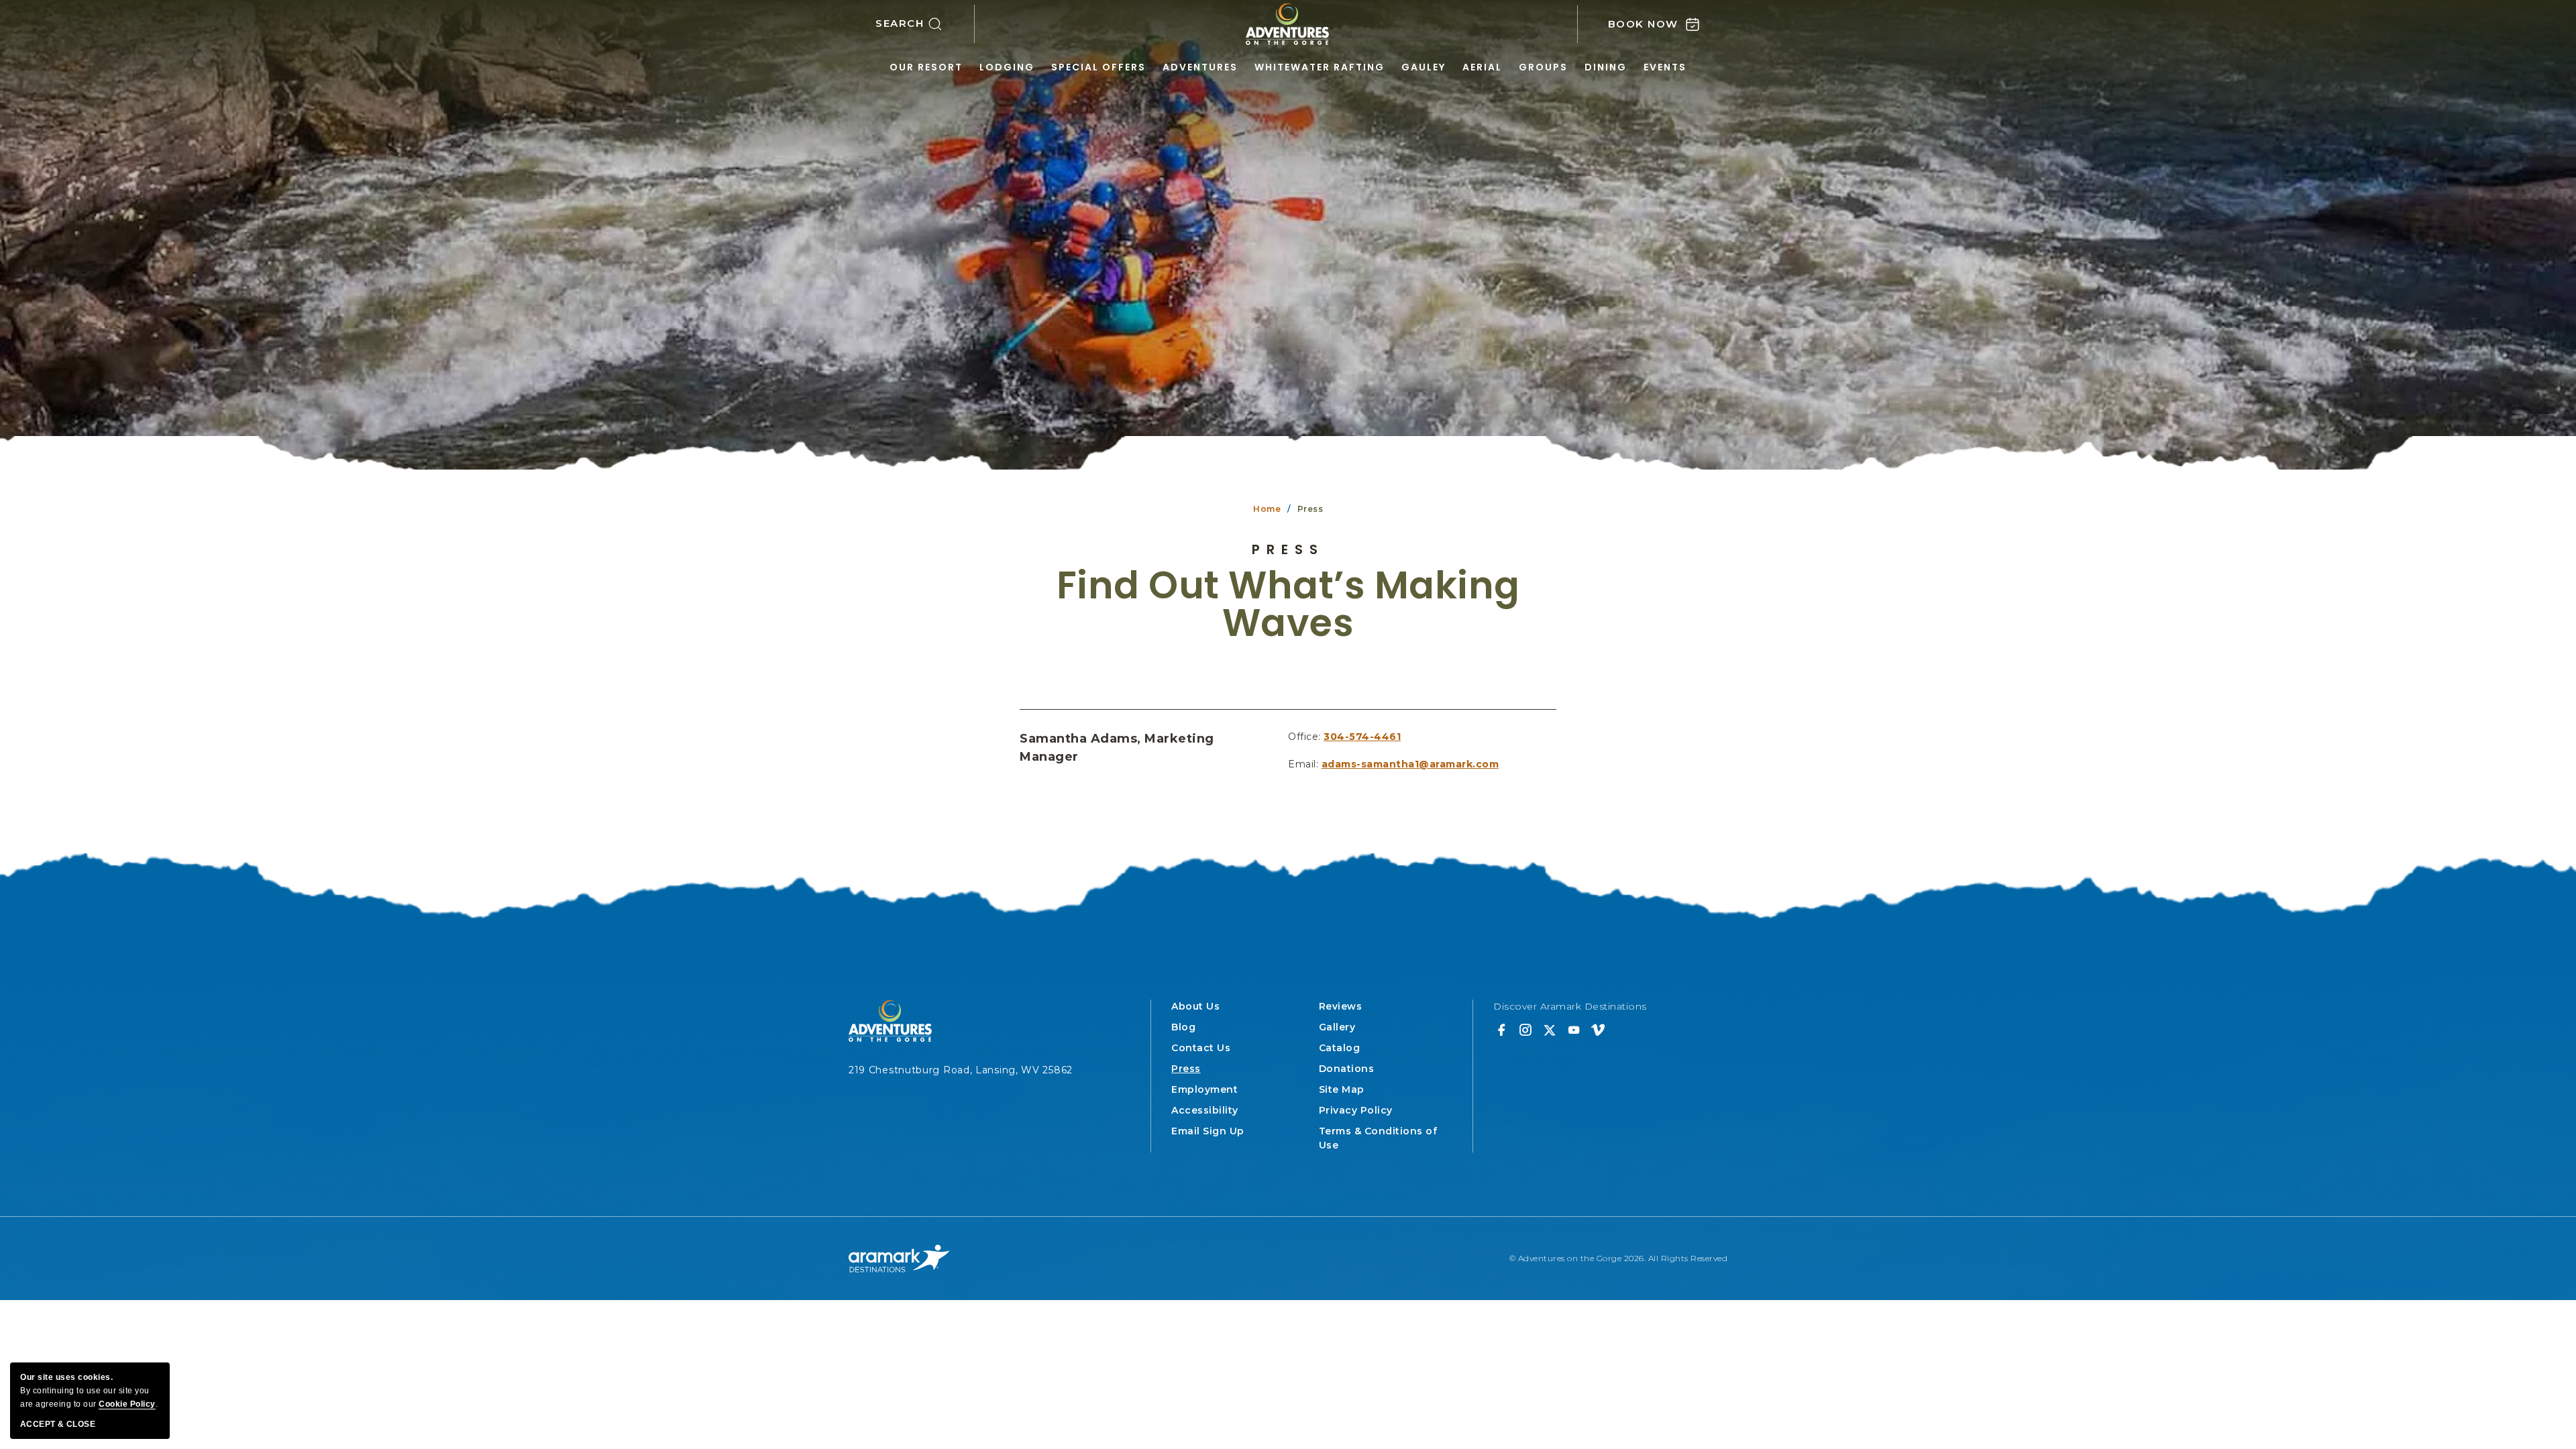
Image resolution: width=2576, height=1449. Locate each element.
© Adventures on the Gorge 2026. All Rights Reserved (1619, 1258)
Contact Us (1201, 1048)
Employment (1204, 1089)
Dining (1606, 67)
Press (1288, 549)
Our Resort (926, 67)
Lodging (1007, 67)
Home (1267, 509)
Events (1665, 67)
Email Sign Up (1208, 1131)
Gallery (1337, 1027)
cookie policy (127, 1404)
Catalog (1340, 1048)
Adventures (1200, 67)
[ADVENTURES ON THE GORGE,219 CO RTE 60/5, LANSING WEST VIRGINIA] (1288, 24)
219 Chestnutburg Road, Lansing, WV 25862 (961, 1070)
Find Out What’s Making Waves (1288, 604)
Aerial (1482, 67)
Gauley (1424, 67)
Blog (1183, 1027)
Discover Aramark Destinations (1570, 1006)
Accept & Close (58, 1424)
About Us (1195, 1006)
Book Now (1643, 24)
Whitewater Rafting (1320, 67)
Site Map (1342, 1089)
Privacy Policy (1356, 1110)
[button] (925, 24)
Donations (1347, 1069)
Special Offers (1098, 67)
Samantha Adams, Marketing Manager (1117, 748)
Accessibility (1205, 1110)
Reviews (1341, 1006)
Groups (1543, 67)
